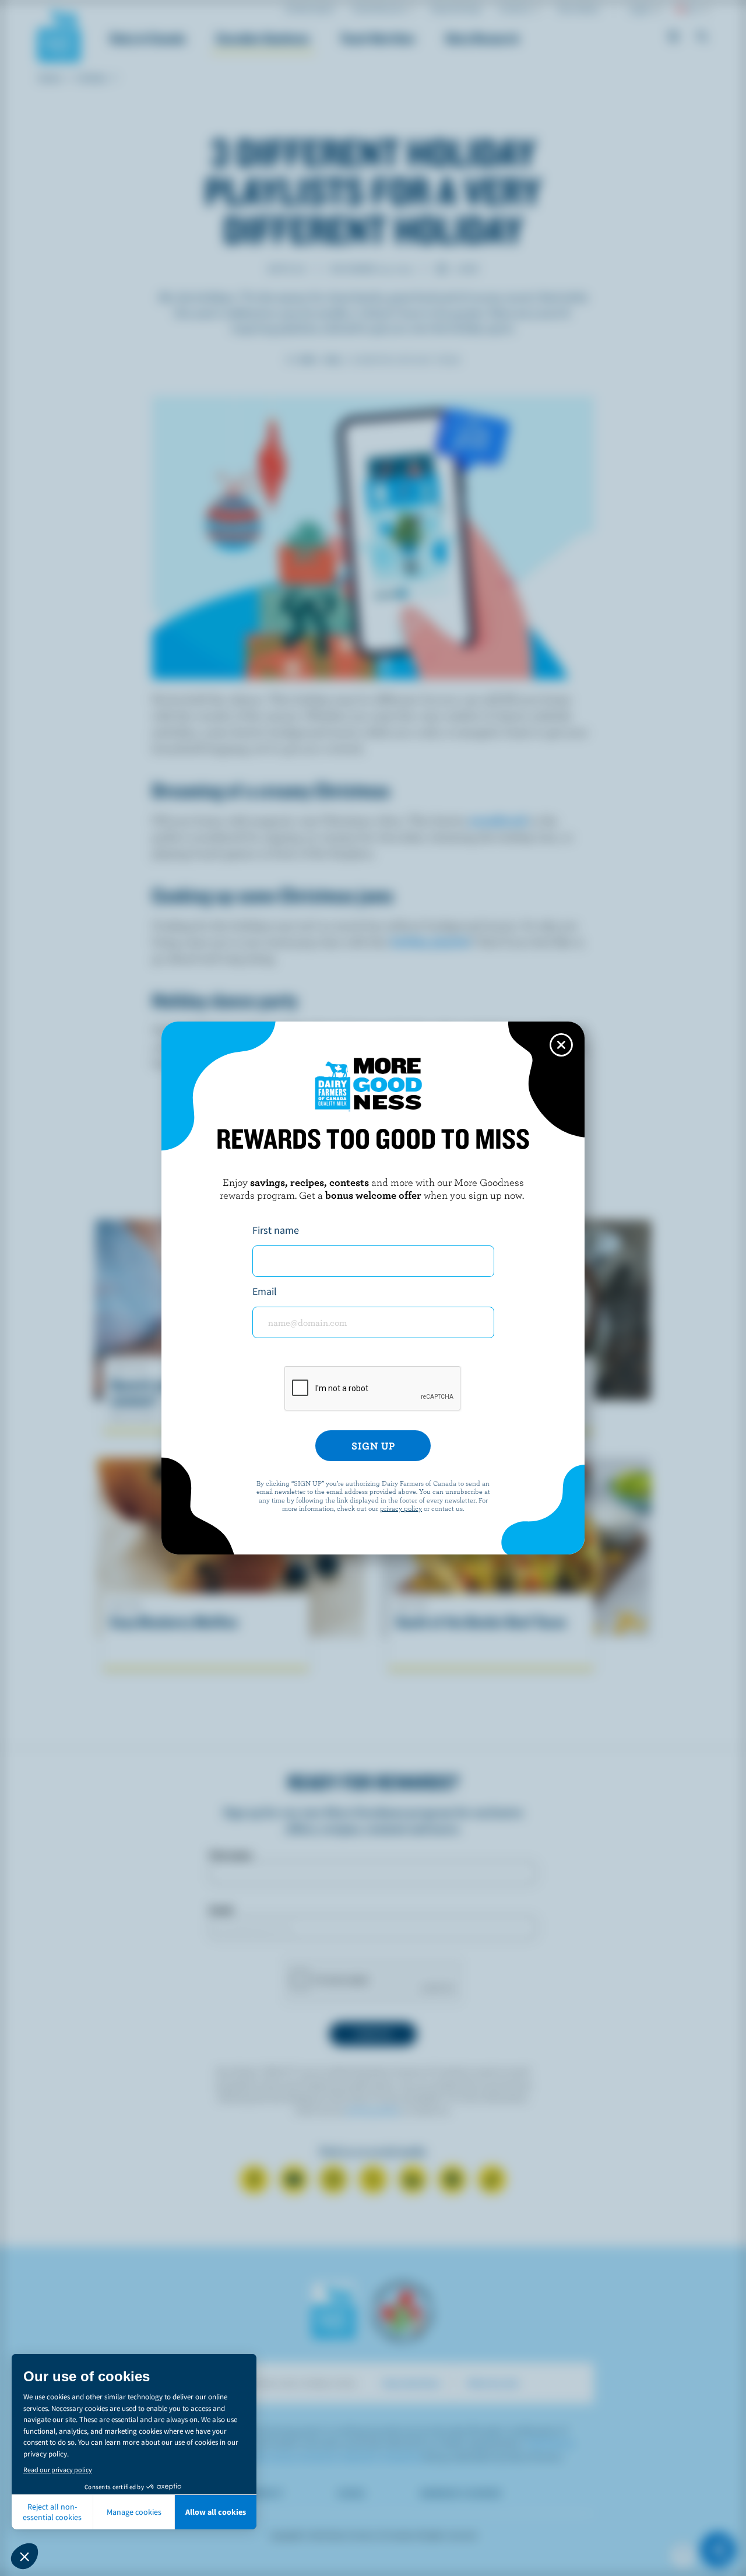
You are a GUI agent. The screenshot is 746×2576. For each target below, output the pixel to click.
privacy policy (401, 1508)
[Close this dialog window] (561, 1045)
